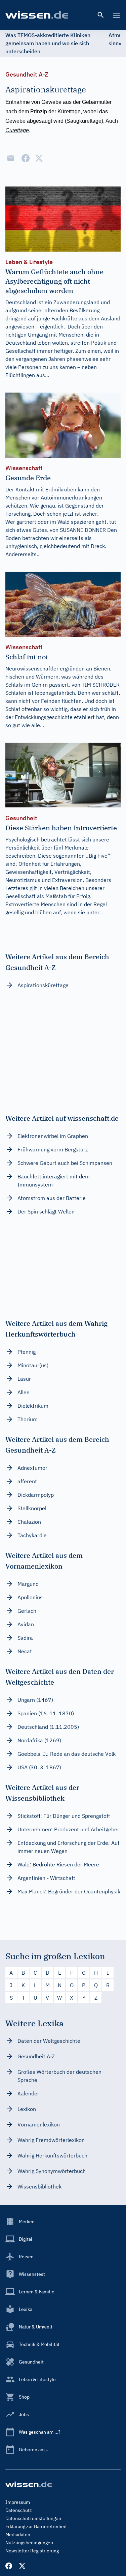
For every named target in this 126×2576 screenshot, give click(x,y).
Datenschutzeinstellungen (33, 2518)
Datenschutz (19, 2510)
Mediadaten (18, 2535)
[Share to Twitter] (39, 158)
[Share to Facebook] (26, 158)
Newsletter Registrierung (32, 2551)
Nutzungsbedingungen (29, 2543)
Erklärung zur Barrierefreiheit (36, 2526)
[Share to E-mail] (11, 158)
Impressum (18, 2502)
